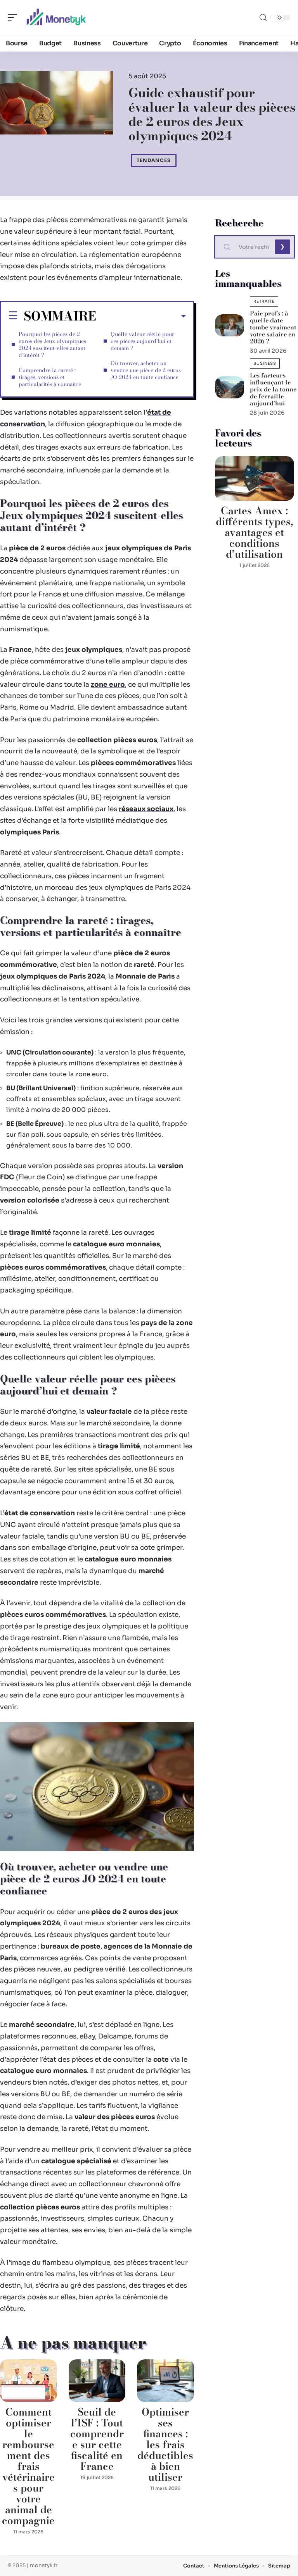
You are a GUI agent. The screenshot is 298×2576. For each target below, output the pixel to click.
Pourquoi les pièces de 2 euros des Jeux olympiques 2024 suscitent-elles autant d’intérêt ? (52, 345)
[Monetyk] (56, 17)
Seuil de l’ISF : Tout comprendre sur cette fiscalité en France (97, 2439)
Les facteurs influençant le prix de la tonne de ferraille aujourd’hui (273, 389)
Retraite (264, 301)
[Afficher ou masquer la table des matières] (141, 316)
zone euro (108, 685)
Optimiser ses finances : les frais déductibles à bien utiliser (165, 2444)
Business (265, 363)
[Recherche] (263, 18)
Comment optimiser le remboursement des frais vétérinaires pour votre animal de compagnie (28, 2466)
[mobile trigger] (14, 17)
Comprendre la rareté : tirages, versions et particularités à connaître (50, 377)
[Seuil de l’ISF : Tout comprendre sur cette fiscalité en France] (97, 2381)
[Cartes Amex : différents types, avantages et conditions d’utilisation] (255, 478)
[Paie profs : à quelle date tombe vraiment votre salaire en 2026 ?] (230, 325)
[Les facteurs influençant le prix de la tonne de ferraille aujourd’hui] (230, 387)
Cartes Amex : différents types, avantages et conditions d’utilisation (255, 532)
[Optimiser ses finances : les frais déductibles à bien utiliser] (165, 2381)
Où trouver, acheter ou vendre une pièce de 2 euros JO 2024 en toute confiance (146, 370)
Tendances (154, 160)
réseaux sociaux (146, 809)
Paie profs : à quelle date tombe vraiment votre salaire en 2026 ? (273, 327)
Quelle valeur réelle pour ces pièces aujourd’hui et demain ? (142, 341)
